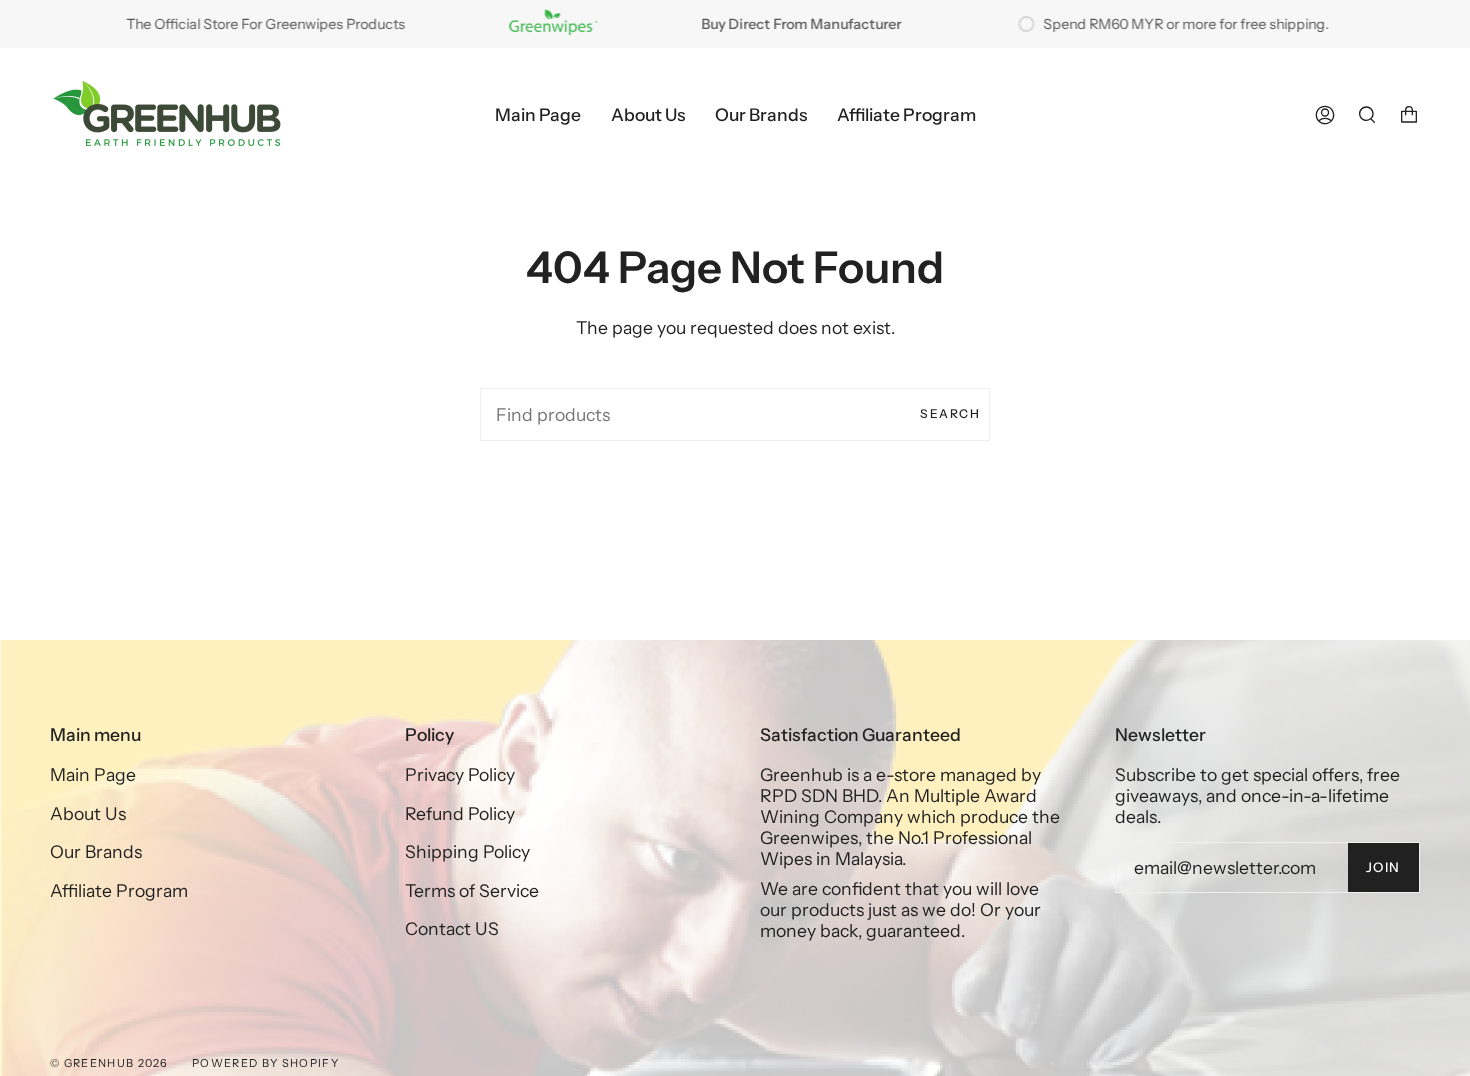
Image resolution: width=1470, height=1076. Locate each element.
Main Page (93, 774)
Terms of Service (472, 890)
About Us (88, 813)
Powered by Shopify (265, 1063)
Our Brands (96, 851)
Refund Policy (460, 813)
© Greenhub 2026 (109, 1063)
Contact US (452, 928)
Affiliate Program (119, 890)
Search (950, 413)
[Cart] (1409, 114)
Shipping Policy (467, 851)
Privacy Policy (460, 774)
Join (1383, 867)
